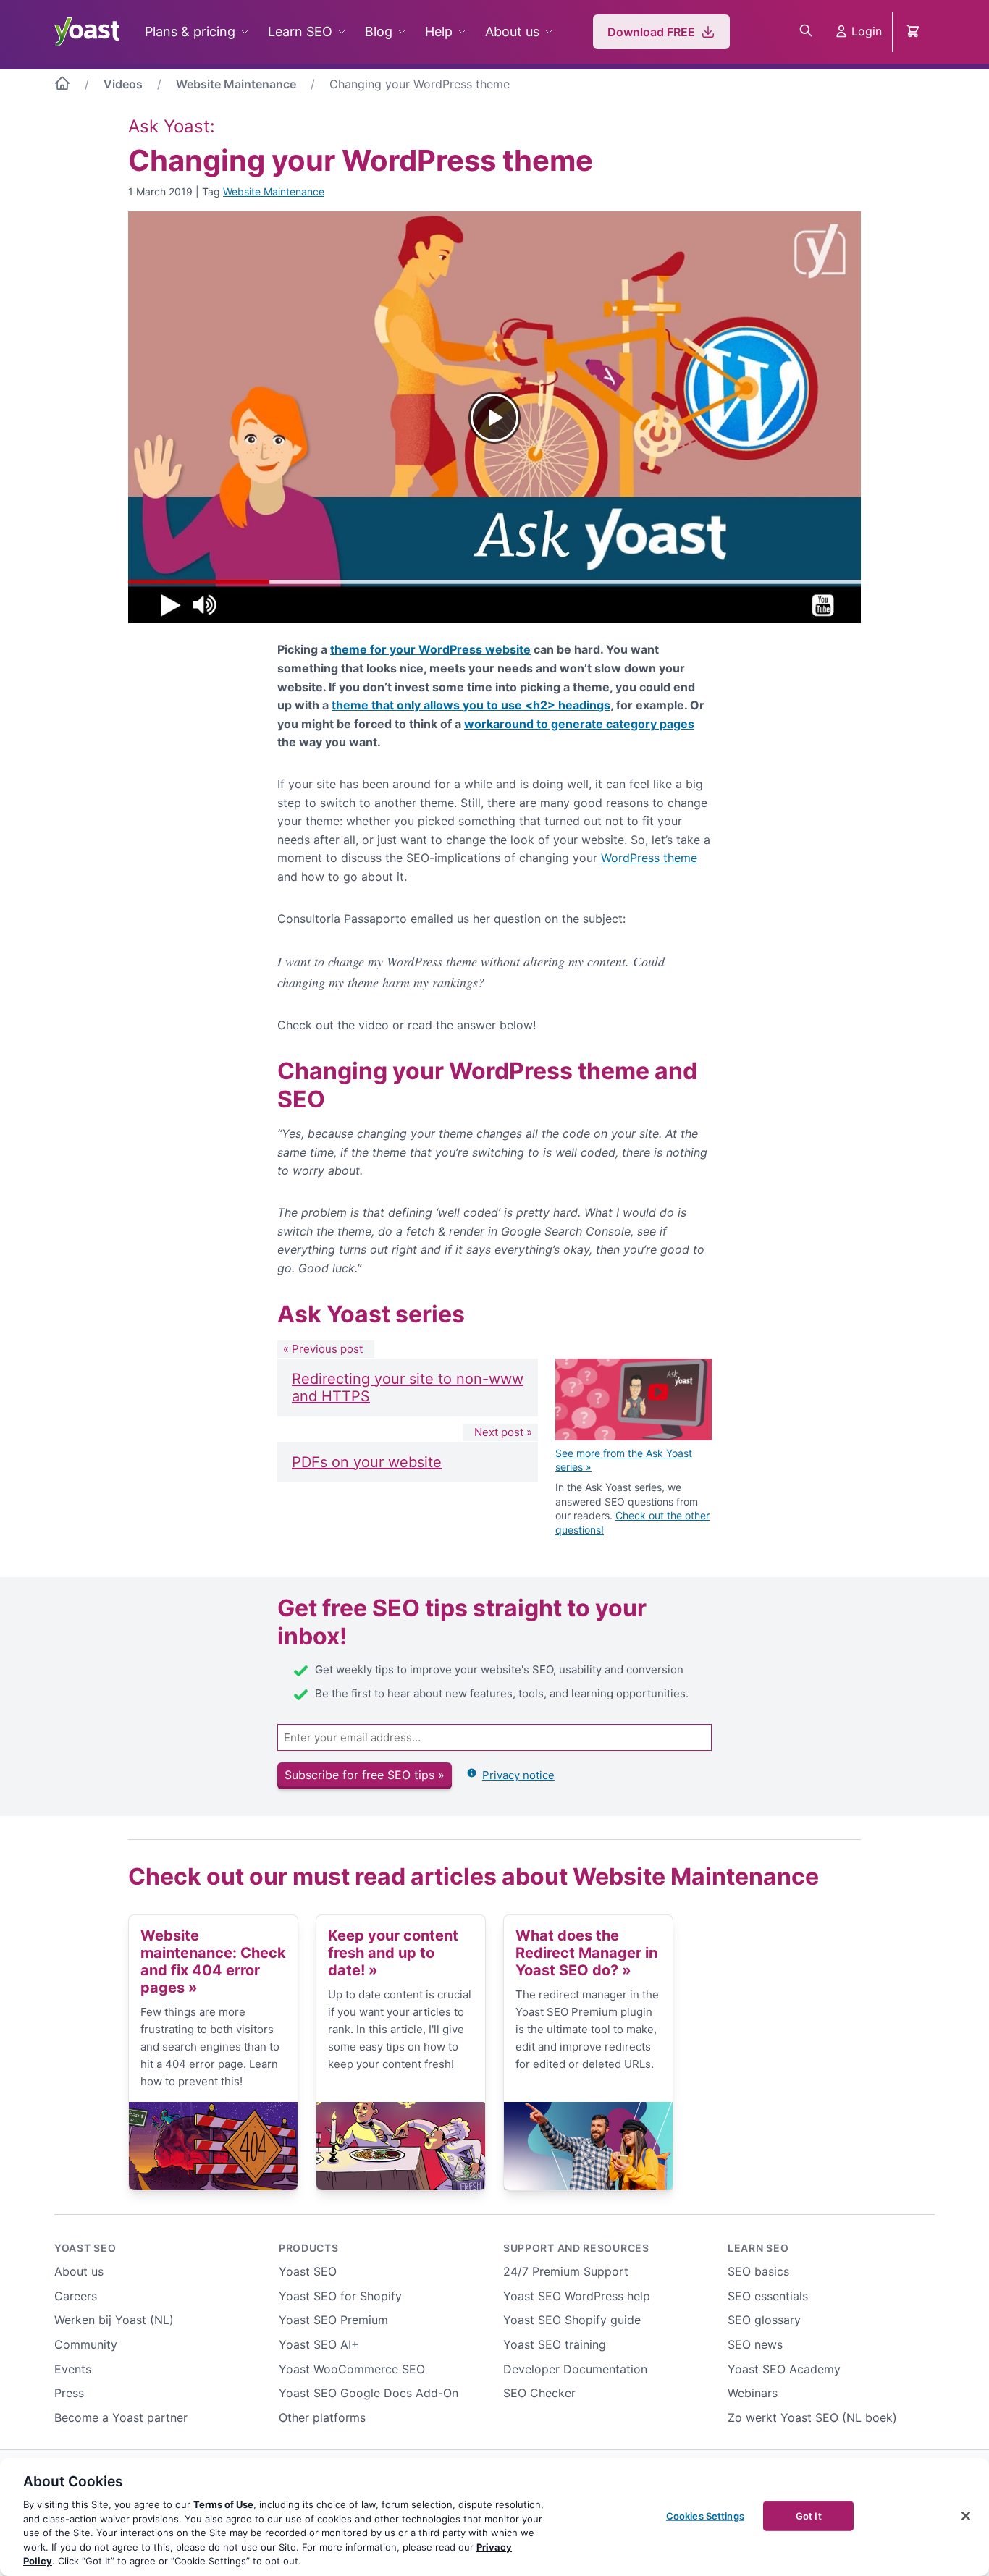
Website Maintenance (236, 84)
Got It (809, 2515)
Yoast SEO (85, 2248)
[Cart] (914, 32)
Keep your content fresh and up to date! (393, 1953)
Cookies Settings (705, 2515)
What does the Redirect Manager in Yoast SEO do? (586, 1953)
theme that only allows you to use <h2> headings (471, 705)
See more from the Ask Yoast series (624, 1460)
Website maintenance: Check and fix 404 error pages (213, 1961)
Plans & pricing (190, 31)
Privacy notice (518, 1775)
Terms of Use (223, 2504)
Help (439, 31)
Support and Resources (576, 2248)
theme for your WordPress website (430, 649)
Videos (123, 84)
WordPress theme (649, 858)
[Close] (966, 2516)
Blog (379, 31)
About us (512, 31)
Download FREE (651, 32)
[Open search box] (806, 32)
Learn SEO (300, 31)
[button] (494, 417)
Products (309, 2248)
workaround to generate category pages (579, 724)
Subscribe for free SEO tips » (365, 1775)
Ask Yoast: (172, 126)
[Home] (62, 86)
